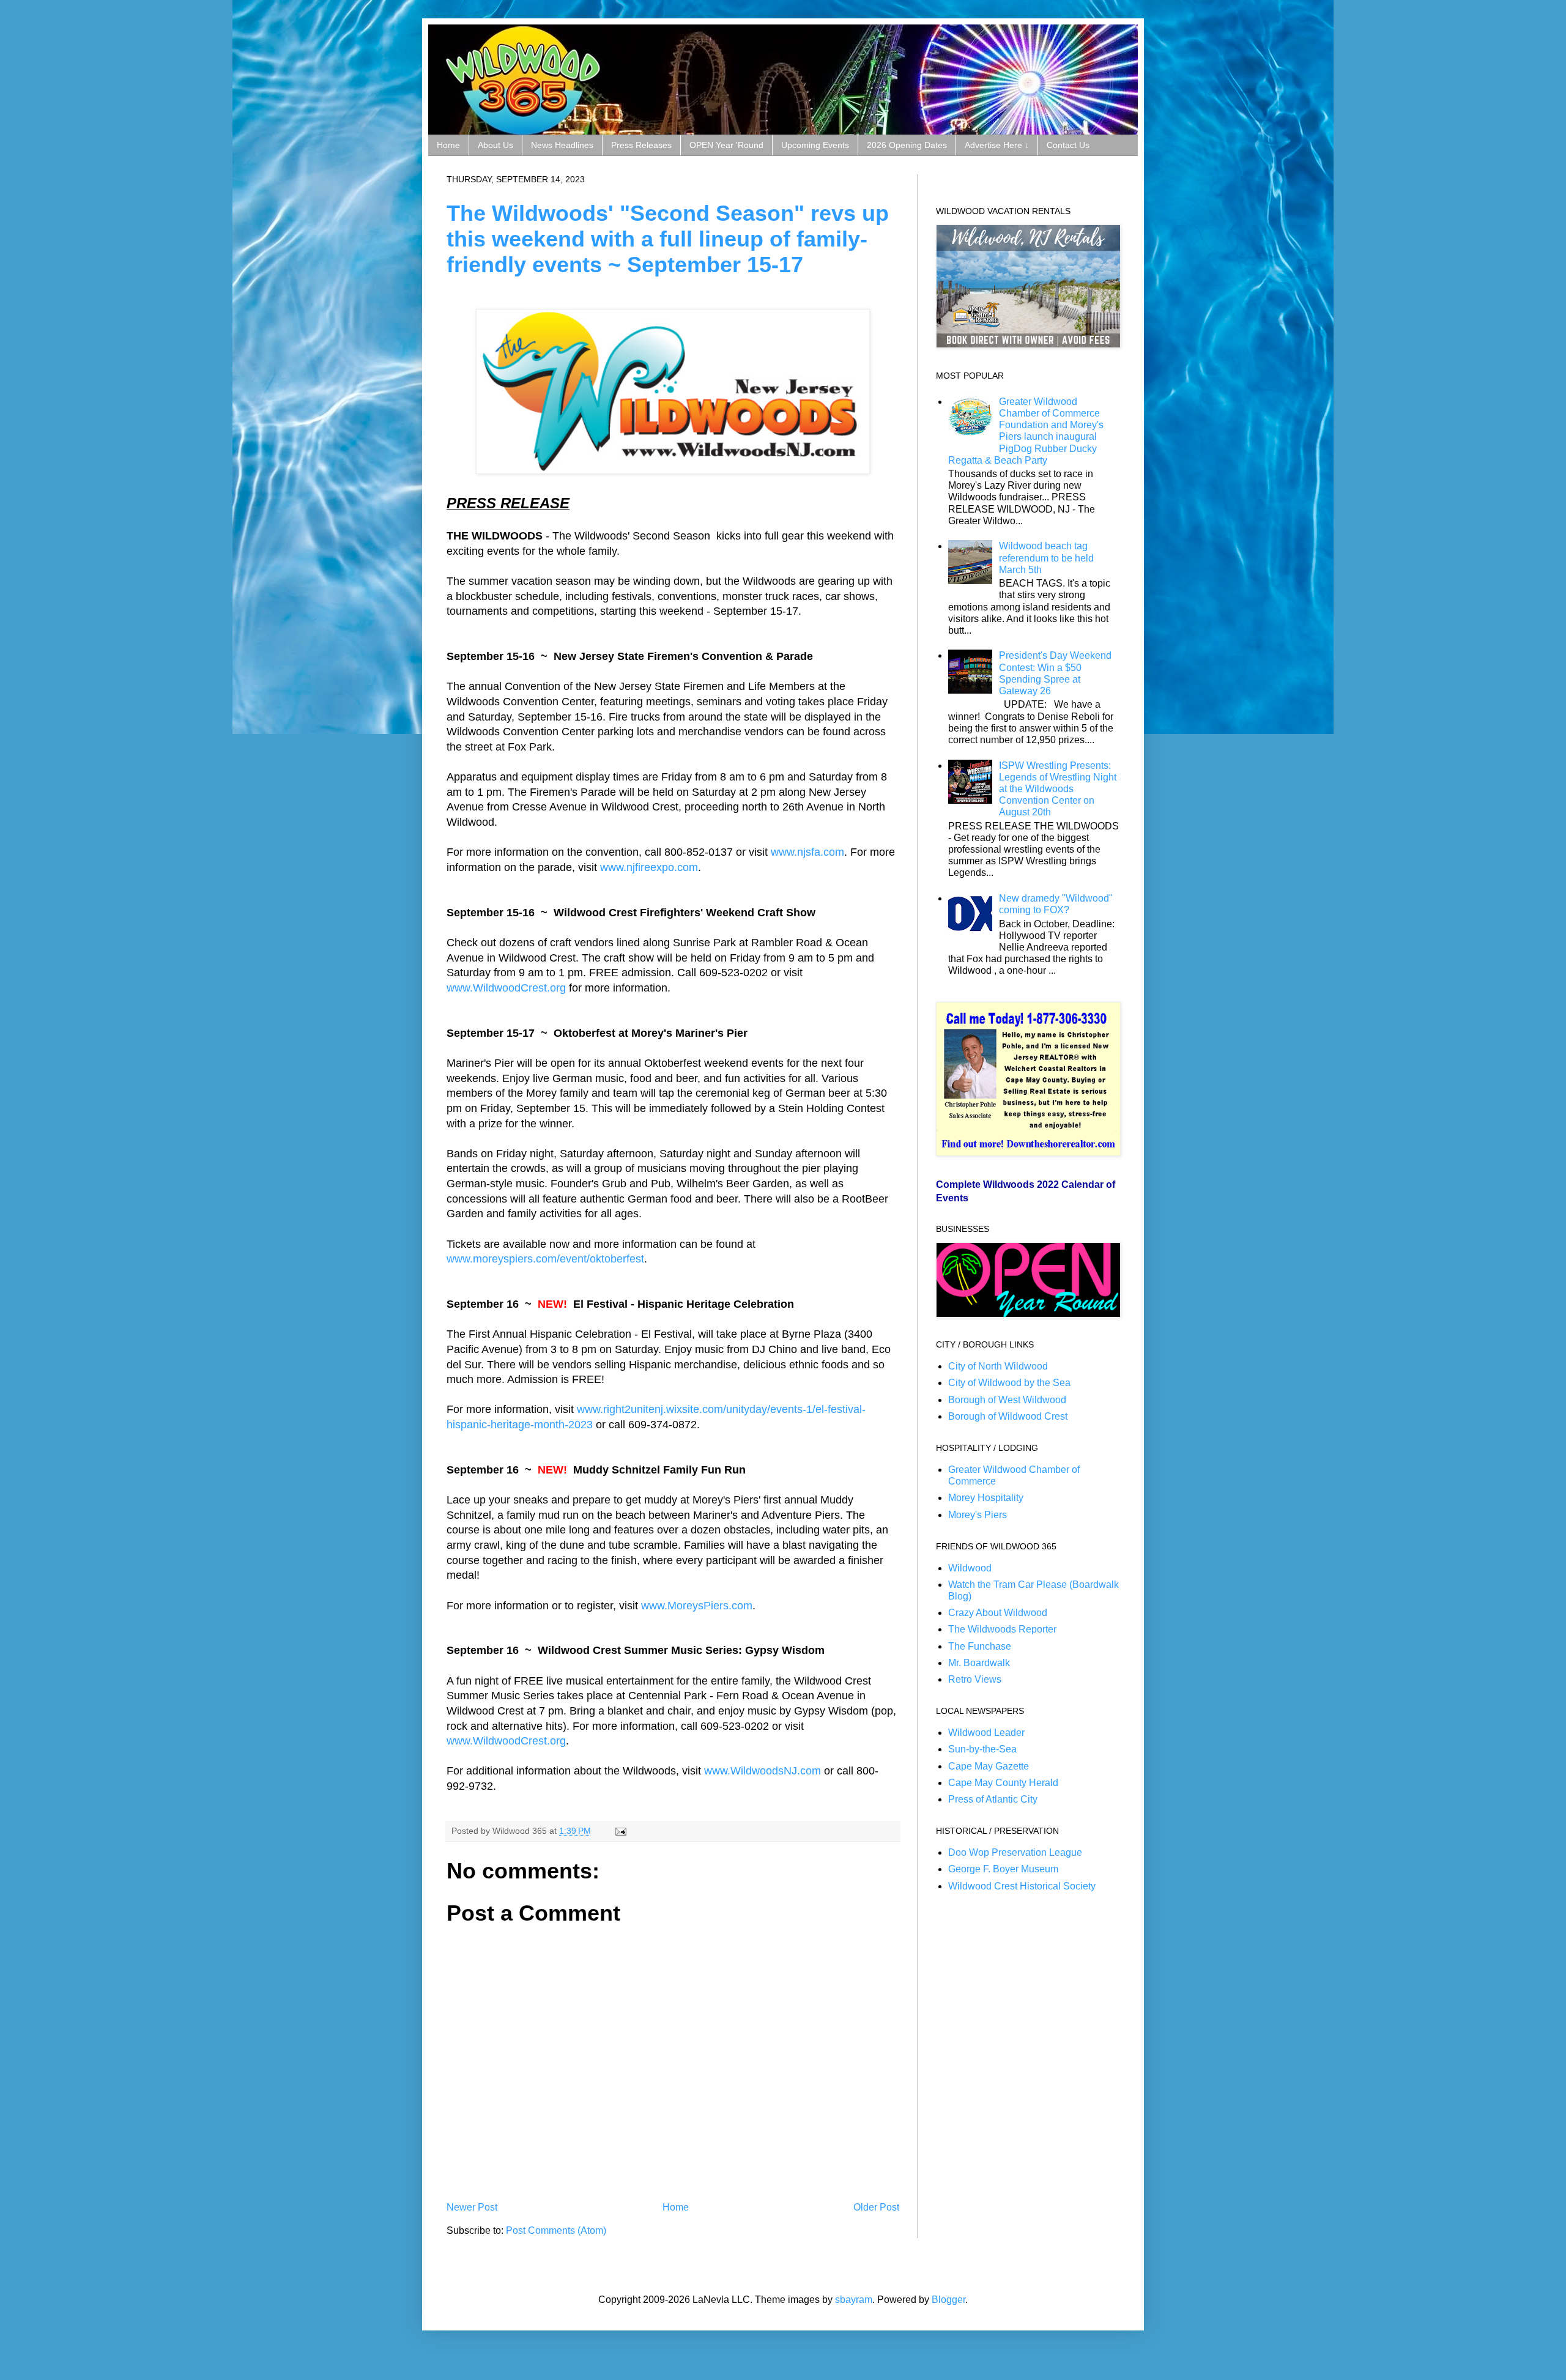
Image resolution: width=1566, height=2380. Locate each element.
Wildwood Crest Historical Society (1022, 1886)
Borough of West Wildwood (1007, 1400)
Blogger (948, 2300)
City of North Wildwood (998, 1366)
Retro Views (975, 1679)
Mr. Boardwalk (979, 1663)
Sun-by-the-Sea (982, 1749)
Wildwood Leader (986, 1733)
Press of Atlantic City (993, 1799)
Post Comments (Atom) (556, 2230)
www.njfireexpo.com (649, 867)
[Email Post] (619, 1831)
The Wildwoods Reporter (1002, 1629)
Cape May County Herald (1003, 1783)
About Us (495, 145)
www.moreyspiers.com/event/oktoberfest (545, 1259)
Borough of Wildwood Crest (1008, 1416)
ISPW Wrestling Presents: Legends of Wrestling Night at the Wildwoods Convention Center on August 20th (1058, 789)
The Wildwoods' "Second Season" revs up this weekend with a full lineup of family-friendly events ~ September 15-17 (668, 239)
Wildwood (970, 1568)
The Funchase (980, 1646)
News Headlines (562, 145)
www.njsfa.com (807, 852)
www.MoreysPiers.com (697, 1606)
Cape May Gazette (989, 1766)
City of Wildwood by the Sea (1009, 1383)
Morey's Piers (978, 1515)
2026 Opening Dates (907, 145)
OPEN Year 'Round (726, 145)
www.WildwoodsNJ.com (763, 1771)
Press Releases (641, 145)
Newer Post (472, 2207)
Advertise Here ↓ (997, 145)
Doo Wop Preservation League (1015, 1852)
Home (448, 145)
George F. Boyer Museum (1003, 1869)
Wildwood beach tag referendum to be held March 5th (1046, 558)
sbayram (854, 2300)
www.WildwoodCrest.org (506, 988)
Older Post (876, 2207)
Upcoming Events (815, 145)
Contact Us (1068, 145)
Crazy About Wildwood (998, 1613)
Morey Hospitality (986, 1498)
